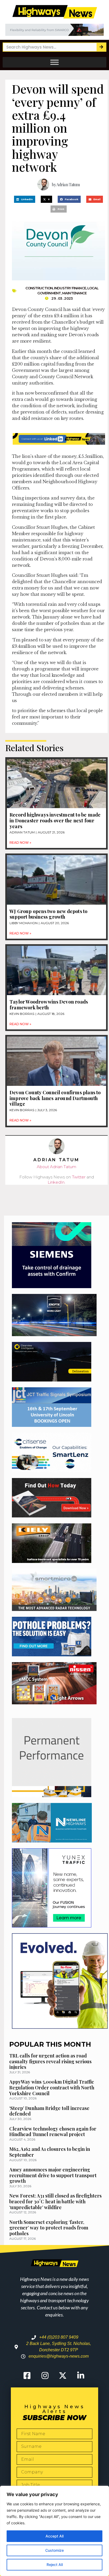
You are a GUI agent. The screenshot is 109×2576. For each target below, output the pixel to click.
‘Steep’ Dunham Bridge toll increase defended (49, 2111)
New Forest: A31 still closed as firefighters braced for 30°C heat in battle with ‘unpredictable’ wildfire (55, 2201)
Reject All (55, 2565)
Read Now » (20, 843)
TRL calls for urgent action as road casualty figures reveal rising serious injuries (50, 2061)
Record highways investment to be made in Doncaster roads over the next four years (55, 820)
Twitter (79, 1177)
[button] (25, 199)
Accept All (54, 2536)
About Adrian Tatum (56, 1167)
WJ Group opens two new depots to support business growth (48, 914)
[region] (54, 2531)
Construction (39, 288)
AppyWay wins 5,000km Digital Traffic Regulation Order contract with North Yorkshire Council (52, 2087)
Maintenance (74, 293)
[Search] (101, 47)
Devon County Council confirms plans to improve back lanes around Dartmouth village (55, 1098)
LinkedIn (56, 1182)
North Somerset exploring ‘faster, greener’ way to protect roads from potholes (49, 2228)
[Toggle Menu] (54, 62)
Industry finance (70, 288)
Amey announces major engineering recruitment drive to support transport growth (53, 2175)
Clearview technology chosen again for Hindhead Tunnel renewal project (53, 2132)
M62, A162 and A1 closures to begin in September (50, 2152)
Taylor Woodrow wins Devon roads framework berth (49, 1005)
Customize (54, 2550)
